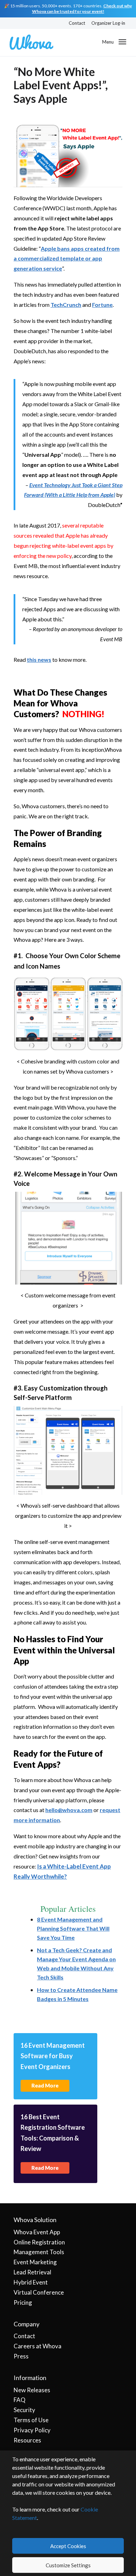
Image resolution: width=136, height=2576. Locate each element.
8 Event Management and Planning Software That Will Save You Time (73, 1928)
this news (39, 660)
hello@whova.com (69, 1810)
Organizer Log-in (108, 23)
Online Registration (39, 2242)
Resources (27, 2440)
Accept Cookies (68, 2546)
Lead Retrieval (32, 2272)
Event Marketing (35, 2262)
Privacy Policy (32, 2430)
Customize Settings (68, 2565)
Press (21, 2356)
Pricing (23, 2302)
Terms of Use (31, 2420)
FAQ (20, 2400)
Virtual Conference (39, 2292)
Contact (77, 23)
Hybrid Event (31, 2282)
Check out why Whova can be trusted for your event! (82, 9)
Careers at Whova (37, 2346)
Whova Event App (37, 2232)
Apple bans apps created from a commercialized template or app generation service (67, 259)
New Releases (32, 2390)
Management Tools (39, 2252)
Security (24, 2410)
